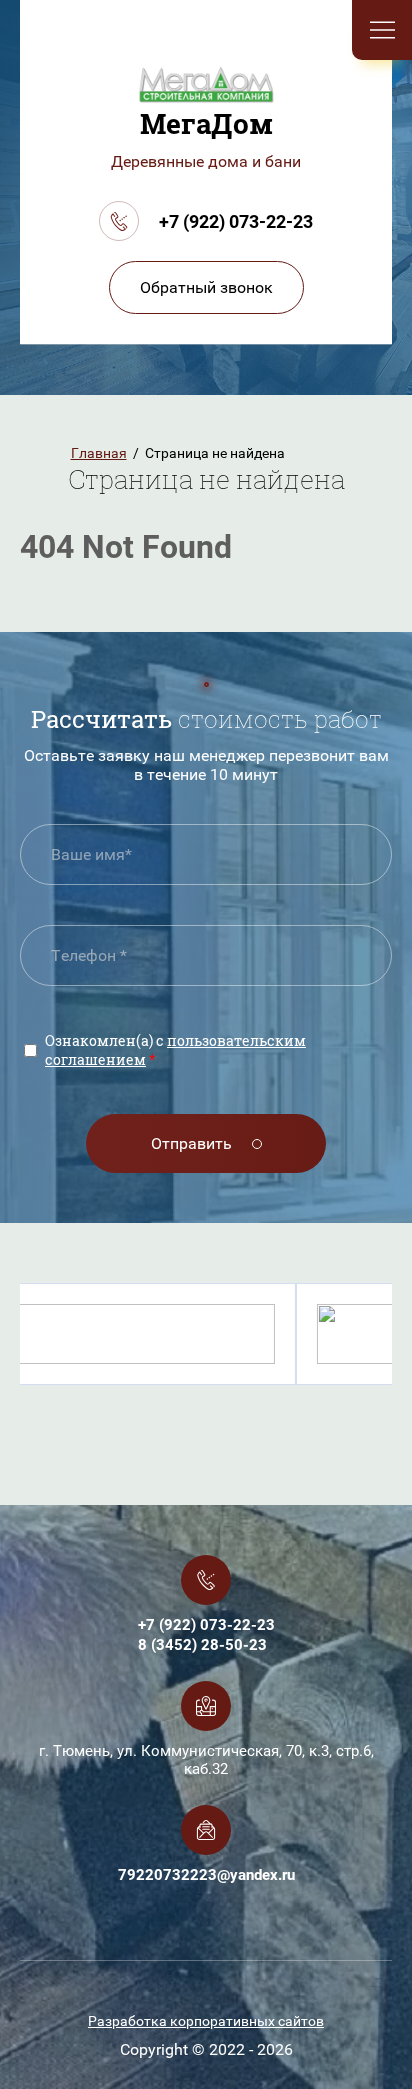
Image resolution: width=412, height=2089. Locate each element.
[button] (206, 287)
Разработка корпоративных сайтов (206, 2021)
